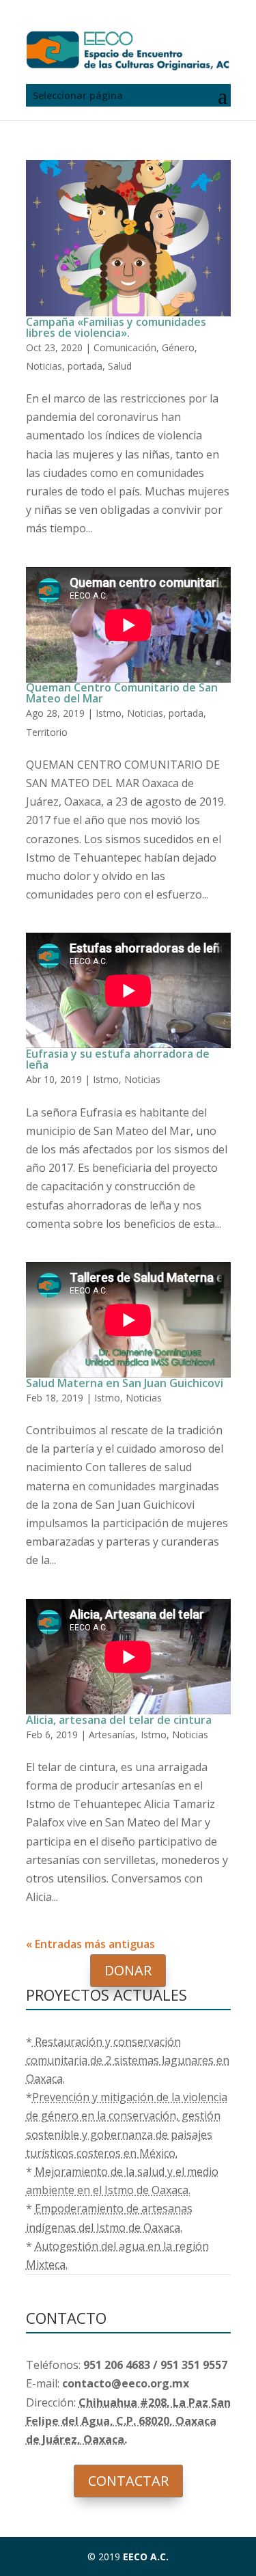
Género (178, 347)
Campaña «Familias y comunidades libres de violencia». (116, 327)
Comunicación (125, 347)
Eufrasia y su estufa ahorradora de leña (118, 1059)
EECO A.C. (146, 2557)
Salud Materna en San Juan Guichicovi (125, 1383)
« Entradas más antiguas (90, 1944)
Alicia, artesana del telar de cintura (119, 1720)
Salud (120, 366)
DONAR (128, 1970)
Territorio (47, 732)
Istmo (109, 713)
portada (85, 366)
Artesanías (112, 1735)
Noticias (44, 366)
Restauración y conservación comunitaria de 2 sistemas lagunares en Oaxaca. (128, 2060)
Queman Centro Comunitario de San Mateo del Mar (122, 693)
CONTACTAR (128, 2481)
